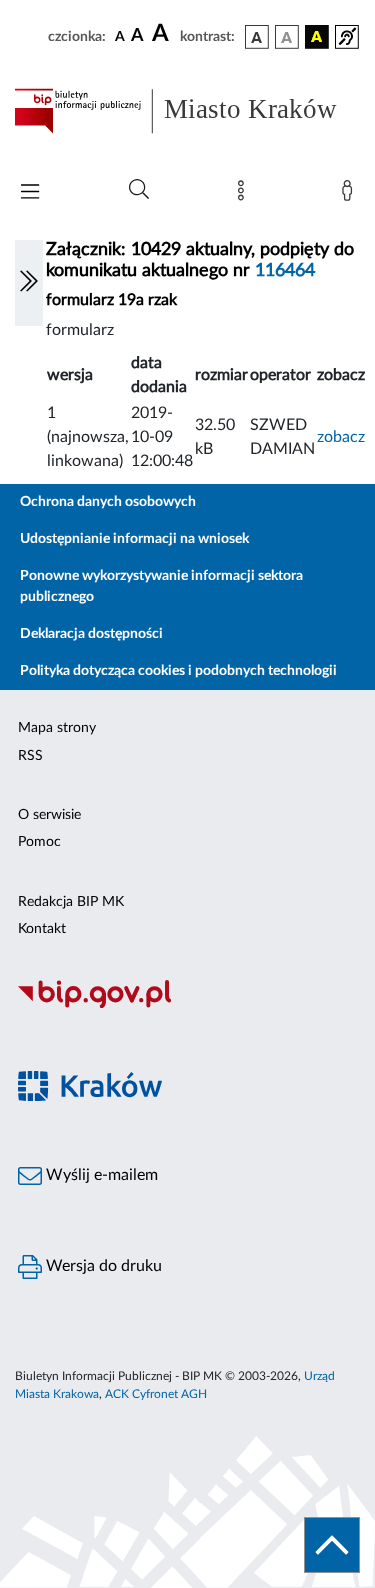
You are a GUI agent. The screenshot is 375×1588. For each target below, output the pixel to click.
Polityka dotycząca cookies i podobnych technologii (178, 671)
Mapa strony (57, 728)
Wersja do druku (102, 1266)
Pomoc (39, 842)
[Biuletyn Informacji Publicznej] (187, 1005)
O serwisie (49, 815)
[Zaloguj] (351, 195)
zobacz (341, 437)
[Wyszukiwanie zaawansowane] (139, 190)
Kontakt (42, 929)
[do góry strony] (332, 1545)
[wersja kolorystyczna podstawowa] (257, 37)
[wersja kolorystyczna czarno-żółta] (317, 37)
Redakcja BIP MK (71, 902)
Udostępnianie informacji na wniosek (134, 539)
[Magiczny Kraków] (187, 1097)
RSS (30, 756)
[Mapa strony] (245, 195)
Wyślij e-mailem (100, 1175)
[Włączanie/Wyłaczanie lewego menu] (29, 283)
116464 (285, 271)
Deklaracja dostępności (91, 634)
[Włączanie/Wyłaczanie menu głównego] (30, 193)
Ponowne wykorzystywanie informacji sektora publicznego (161, 586)
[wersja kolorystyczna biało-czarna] (287, 37)
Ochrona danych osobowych (108, 502)
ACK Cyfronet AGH (156, 1394)
